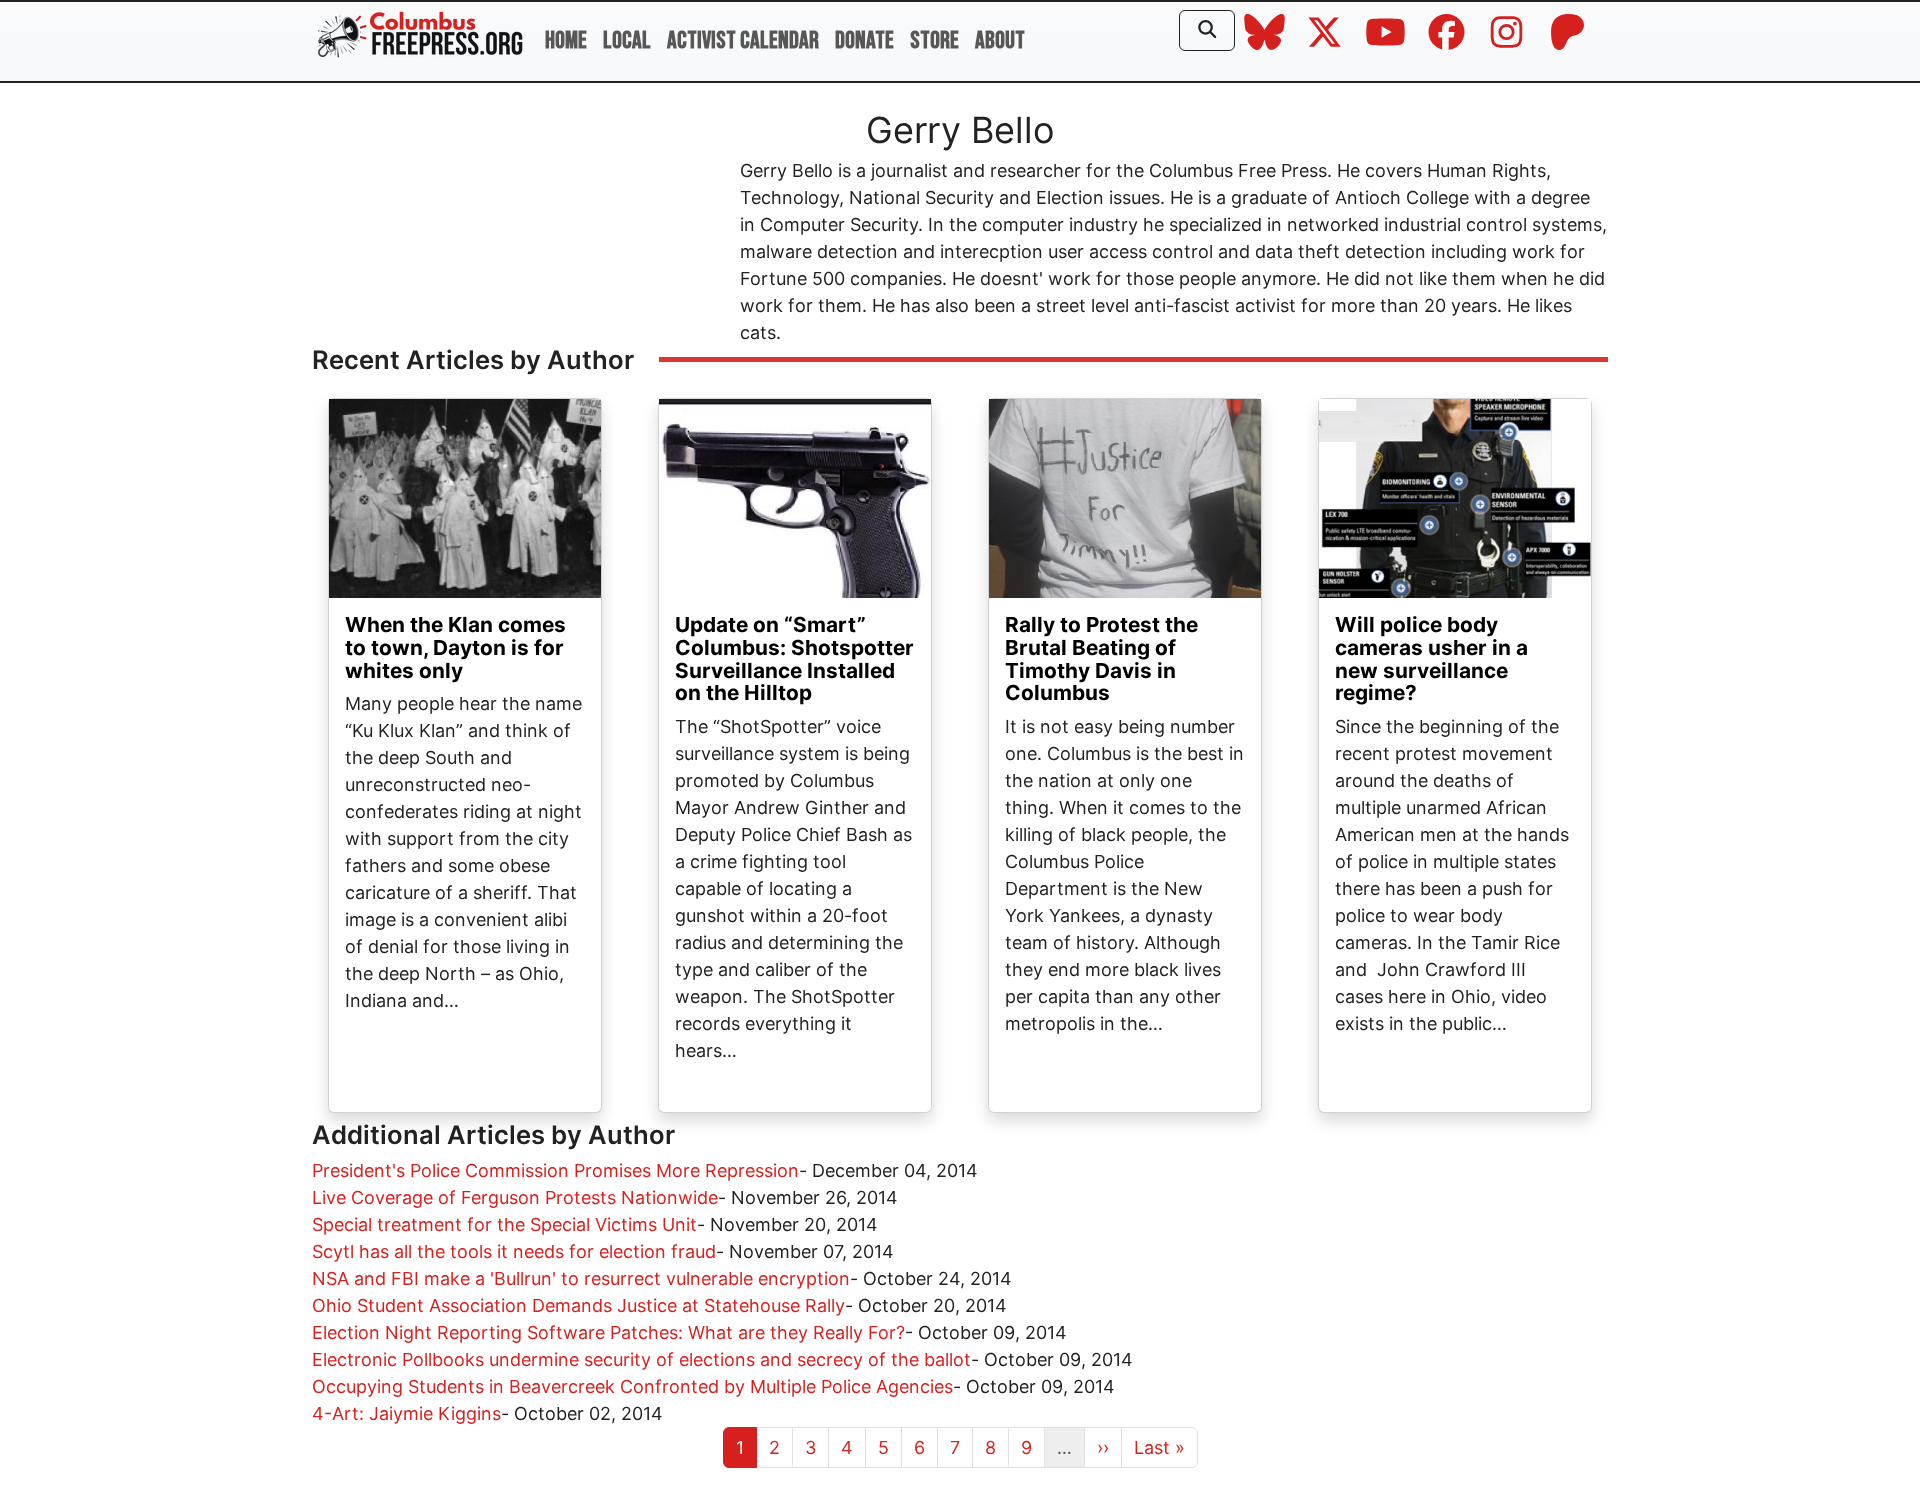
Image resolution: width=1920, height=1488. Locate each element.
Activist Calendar (743, 40)
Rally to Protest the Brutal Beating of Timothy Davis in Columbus (1101, 659)
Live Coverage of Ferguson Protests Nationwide (515, 1197)
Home (566, 40)
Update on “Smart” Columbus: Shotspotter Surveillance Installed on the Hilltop (794, 659)
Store (934, 40)
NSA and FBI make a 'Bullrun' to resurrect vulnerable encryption (581, 1278)
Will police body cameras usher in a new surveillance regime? (1431, 659)
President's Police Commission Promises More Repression (555, 1170)
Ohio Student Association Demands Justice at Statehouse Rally (578, 1305)
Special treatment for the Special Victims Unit (504, 1224)
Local (627, 40)
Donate (864, 40)
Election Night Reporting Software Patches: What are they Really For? (608, 1332)
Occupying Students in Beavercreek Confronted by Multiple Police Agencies (632, 1386)
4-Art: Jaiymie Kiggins (406, 1413)
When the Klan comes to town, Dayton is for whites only (455, 647)
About (1000, 40)
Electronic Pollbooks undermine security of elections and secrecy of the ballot (641, 1359)
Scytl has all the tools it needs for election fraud (514, 1251)
